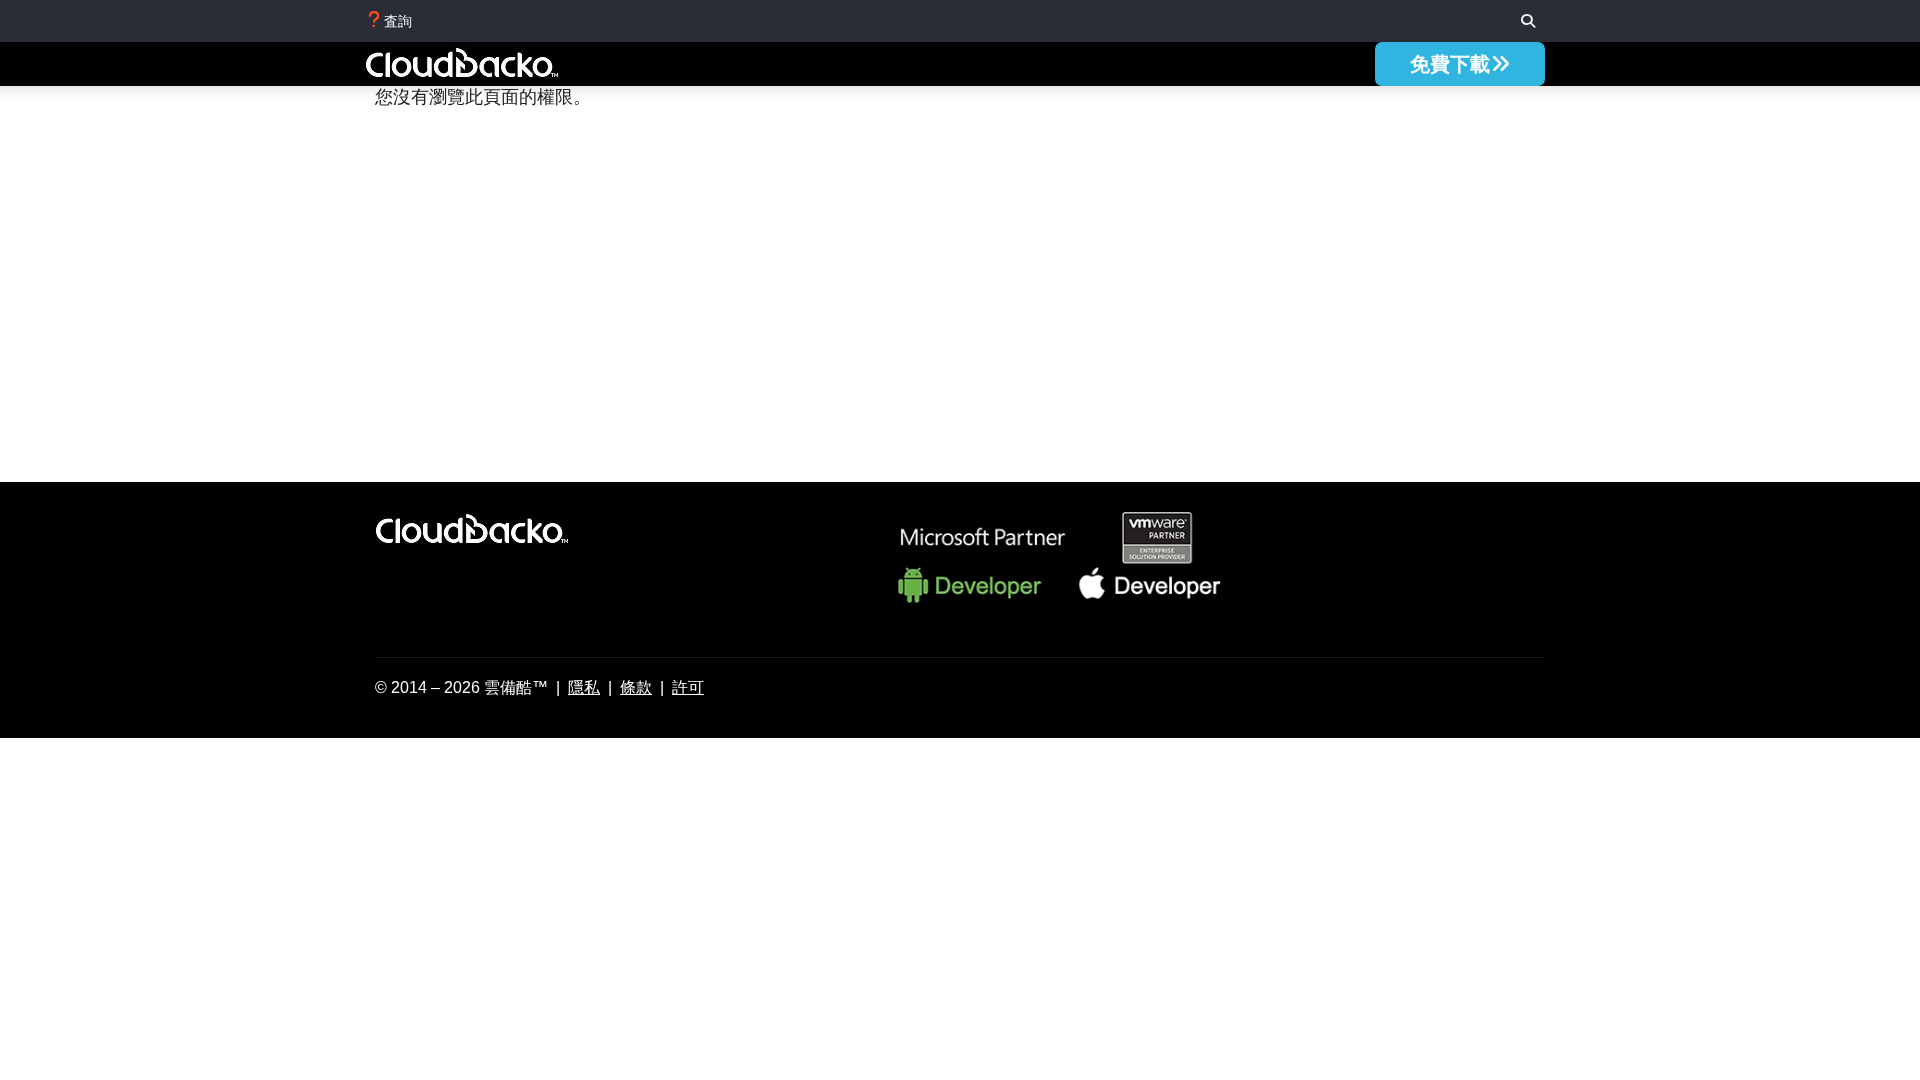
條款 (636, 687)
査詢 (398, 21)
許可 (688, 687)
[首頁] (484, 66)
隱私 (584, 687)
